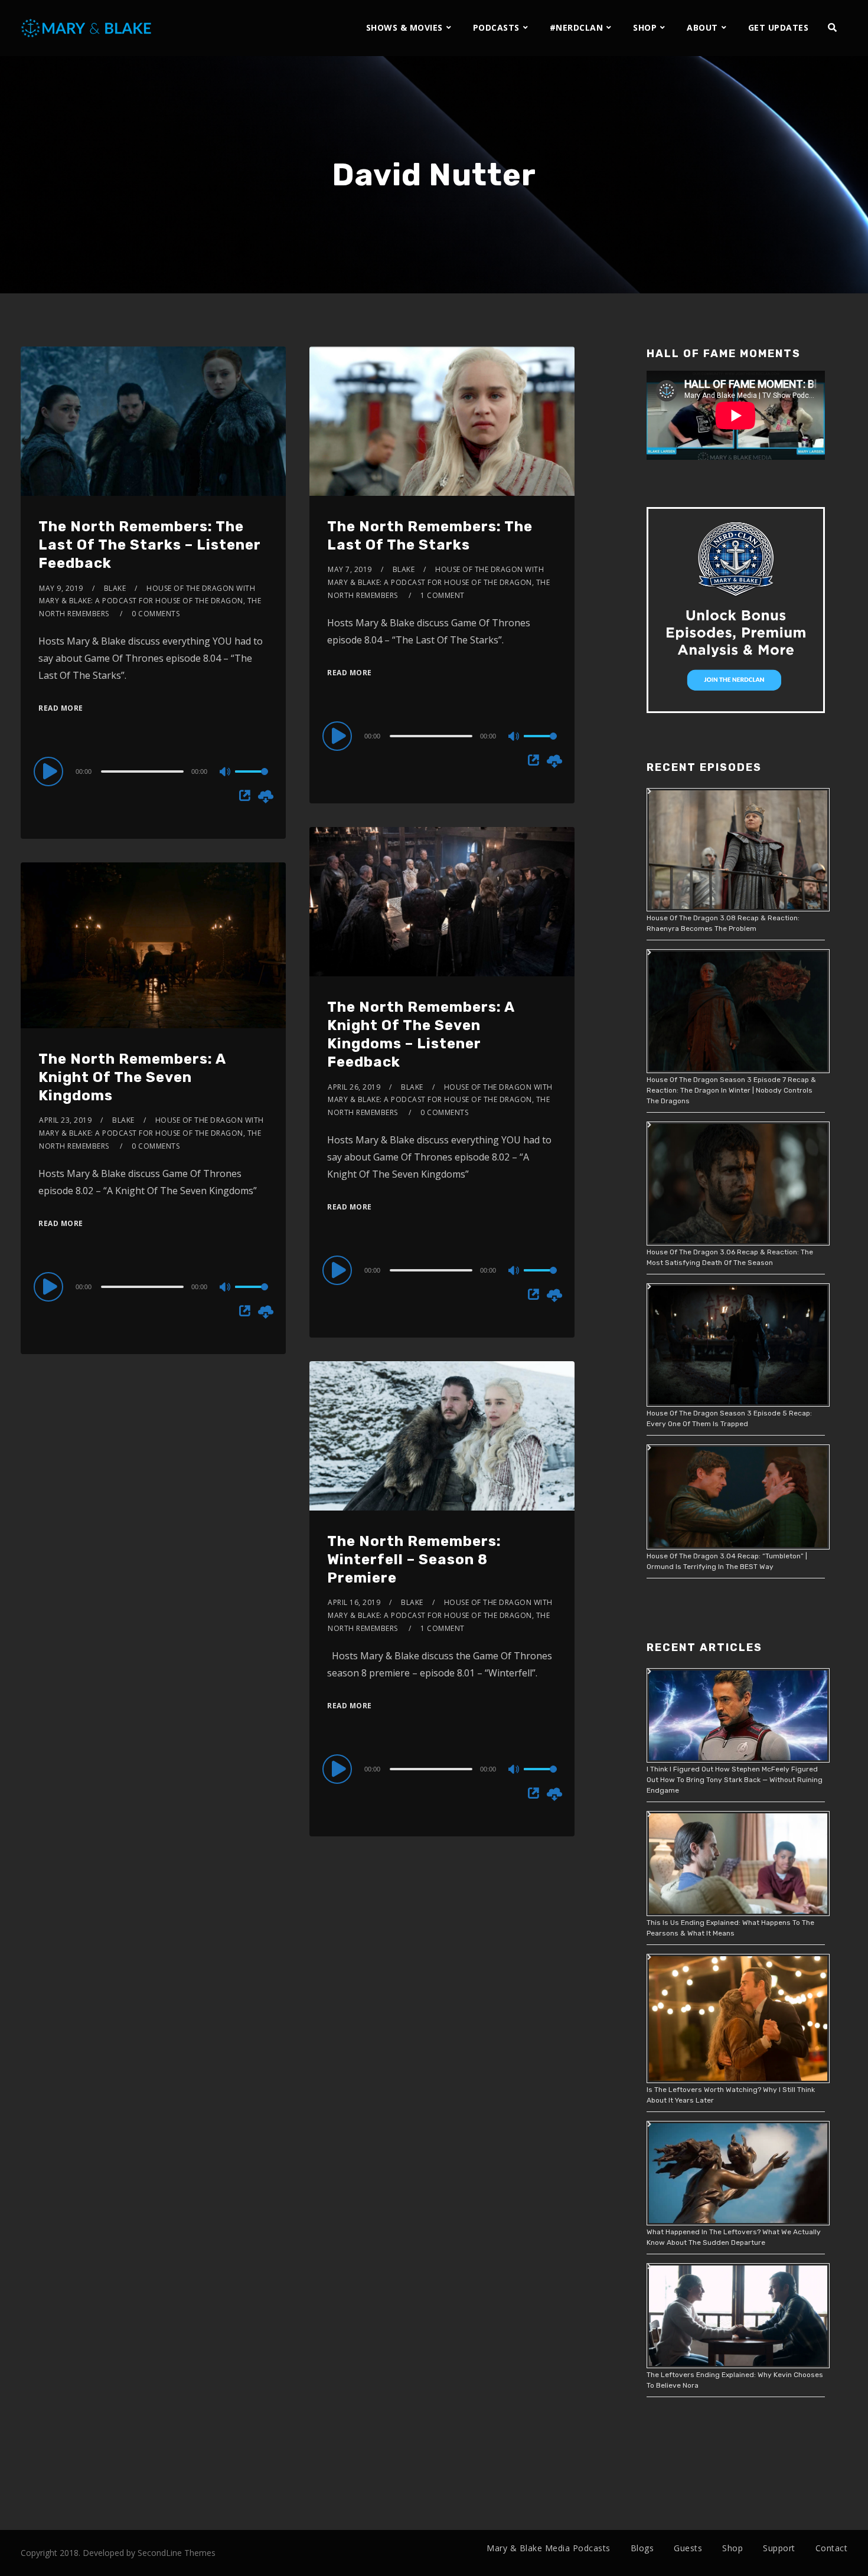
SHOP (645, 27)
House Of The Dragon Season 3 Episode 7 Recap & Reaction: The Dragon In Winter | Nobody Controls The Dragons (731, 1090)
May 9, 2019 (61, 588)
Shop (732, 2548)
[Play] (50, 771)
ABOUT (702, 27)
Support (779, 2548)
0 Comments (156, 614)
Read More (61, 708)
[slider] (252, 781)
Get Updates (779, 27)
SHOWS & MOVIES (404, 27)
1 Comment (443, 595)
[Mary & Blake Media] (88, 27)
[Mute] (226, 773)
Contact (832, 2548)
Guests (688, 2548)
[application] (153, 771)
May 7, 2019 (350, 569)
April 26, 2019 (354, 1087)
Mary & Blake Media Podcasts (549, 2548)
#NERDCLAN (577, 27)
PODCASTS (496, 27)
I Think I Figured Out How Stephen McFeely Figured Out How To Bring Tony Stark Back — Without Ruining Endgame (735, 1780)
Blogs (642, 2548)
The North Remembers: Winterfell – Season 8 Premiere (414, 1560)
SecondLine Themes (177, 2553)
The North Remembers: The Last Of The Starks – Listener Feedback (150, 545)
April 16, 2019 (354, 1602)
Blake (115, 588)
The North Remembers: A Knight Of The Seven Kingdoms (132, 1077)
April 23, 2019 (65, 1120)
